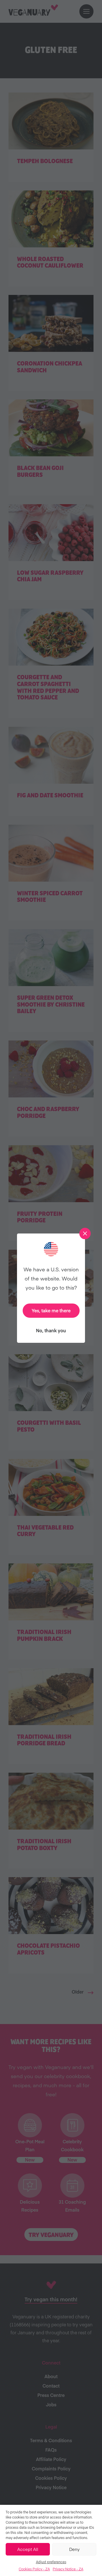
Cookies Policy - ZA (34, 2569)
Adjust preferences (51, 2562)
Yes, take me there (51, 1310)
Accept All (28, 2549)
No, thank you (51, 1330)
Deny (74, 2549)
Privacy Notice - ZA (68, 2569)
